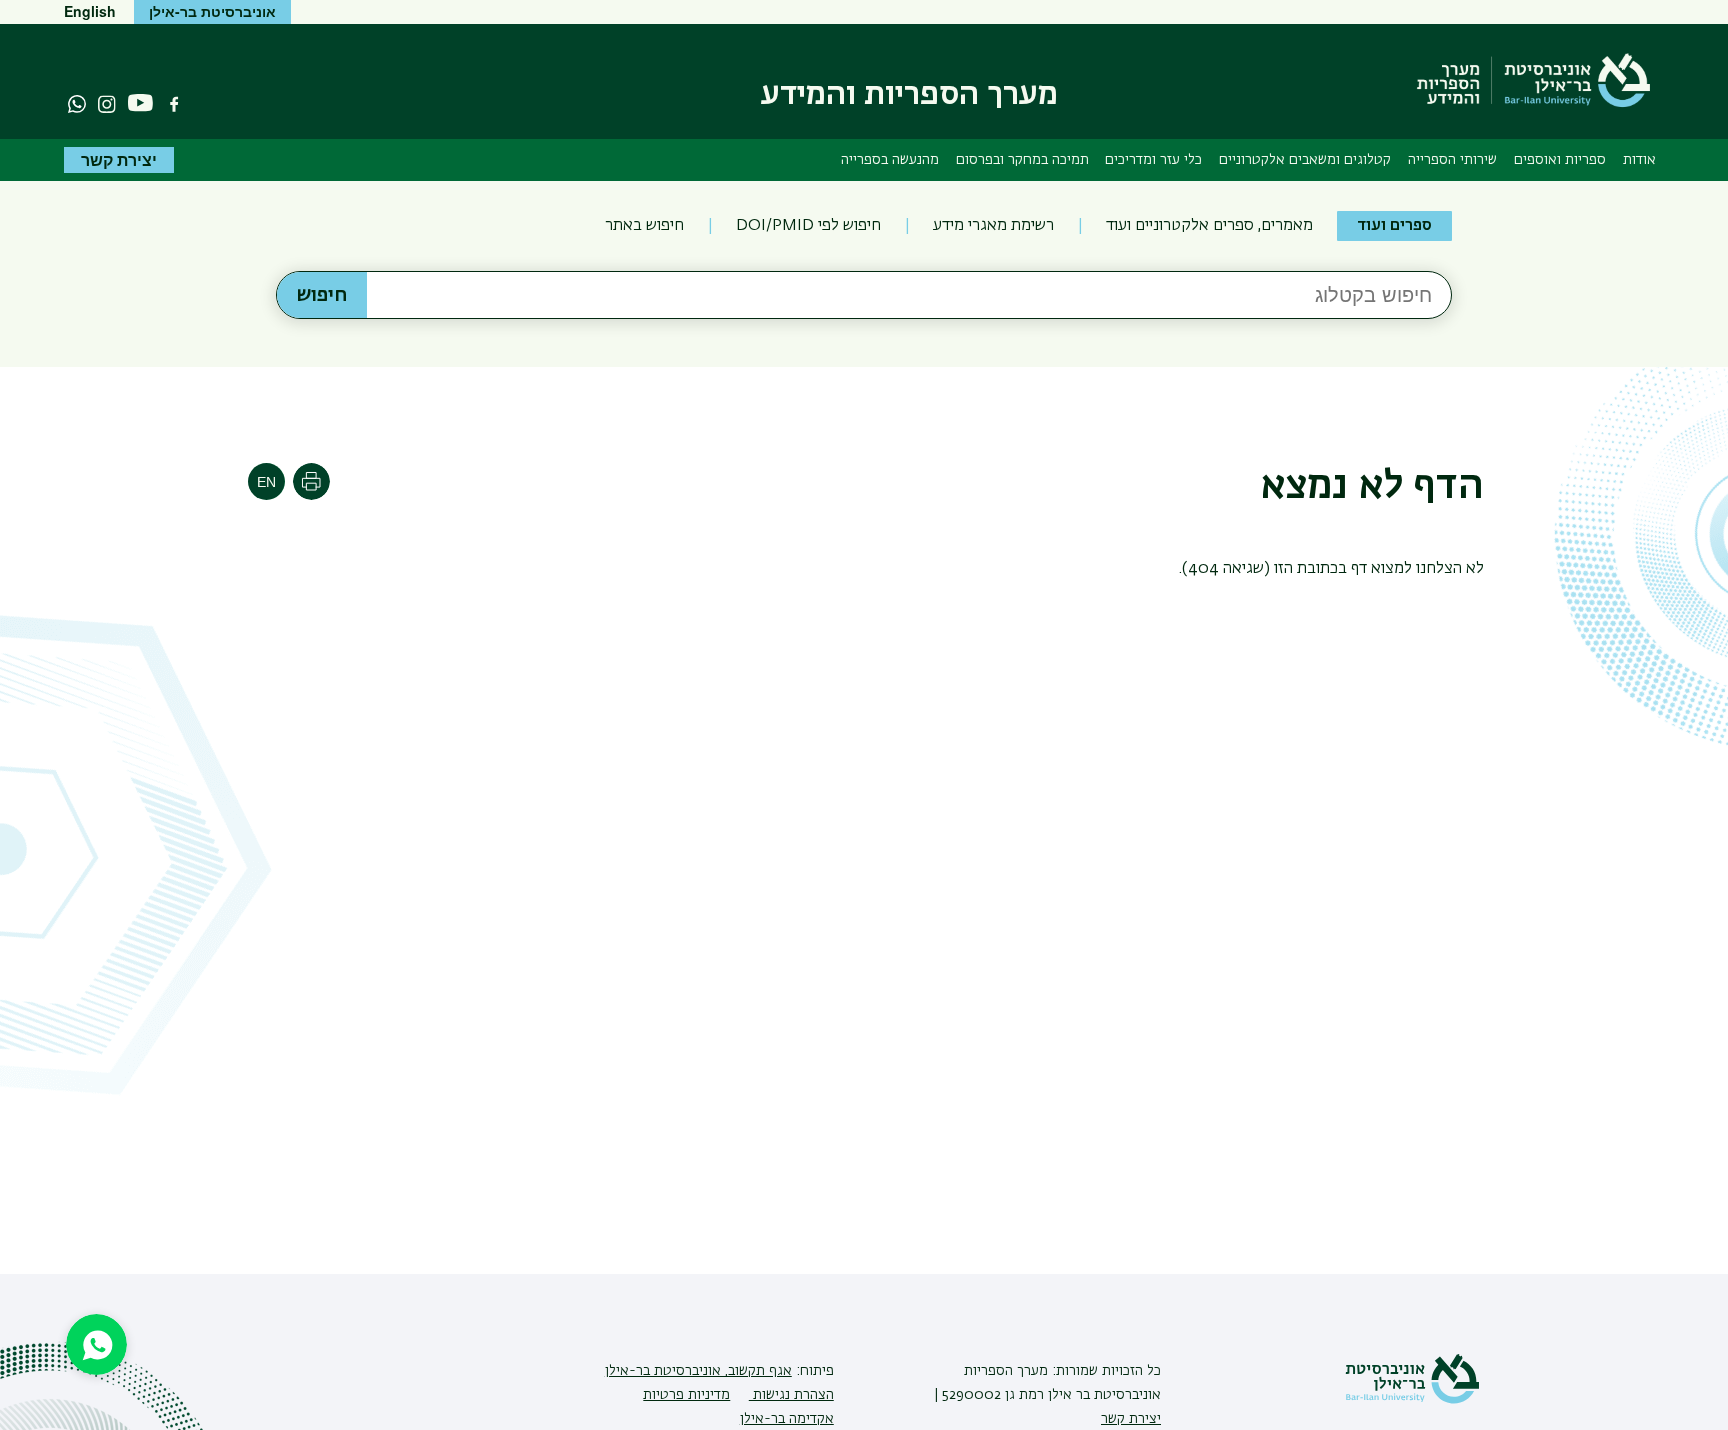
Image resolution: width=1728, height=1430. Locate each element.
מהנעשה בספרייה (890, 160)
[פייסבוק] (174, 104)
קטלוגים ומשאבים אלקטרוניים (1305, 160)
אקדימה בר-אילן (787, 1419)
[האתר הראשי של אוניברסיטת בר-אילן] (1412, 1400)
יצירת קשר (119, 159)
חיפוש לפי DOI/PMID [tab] (808, 226)
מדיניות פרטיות (686, 1395)
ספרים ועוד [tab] (1394, 226)
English (90, 11)
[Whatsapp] (77, 104)
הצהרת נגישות (791, 1395)
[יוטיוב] (140, 103)
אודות (1639, 160)
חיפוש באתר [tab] (644, 226)
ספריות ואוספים (1560, 160)
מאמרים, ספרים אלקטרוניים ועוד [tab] (1209, 226)
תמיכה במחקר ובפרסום (1022, 160)
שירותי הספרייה (1452, 160)
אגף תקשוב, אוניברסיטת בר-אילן (698, 1371)
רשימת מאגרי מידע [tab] (993, 226)
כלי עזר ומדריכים (1153, 160)
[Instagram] (107, 104)
